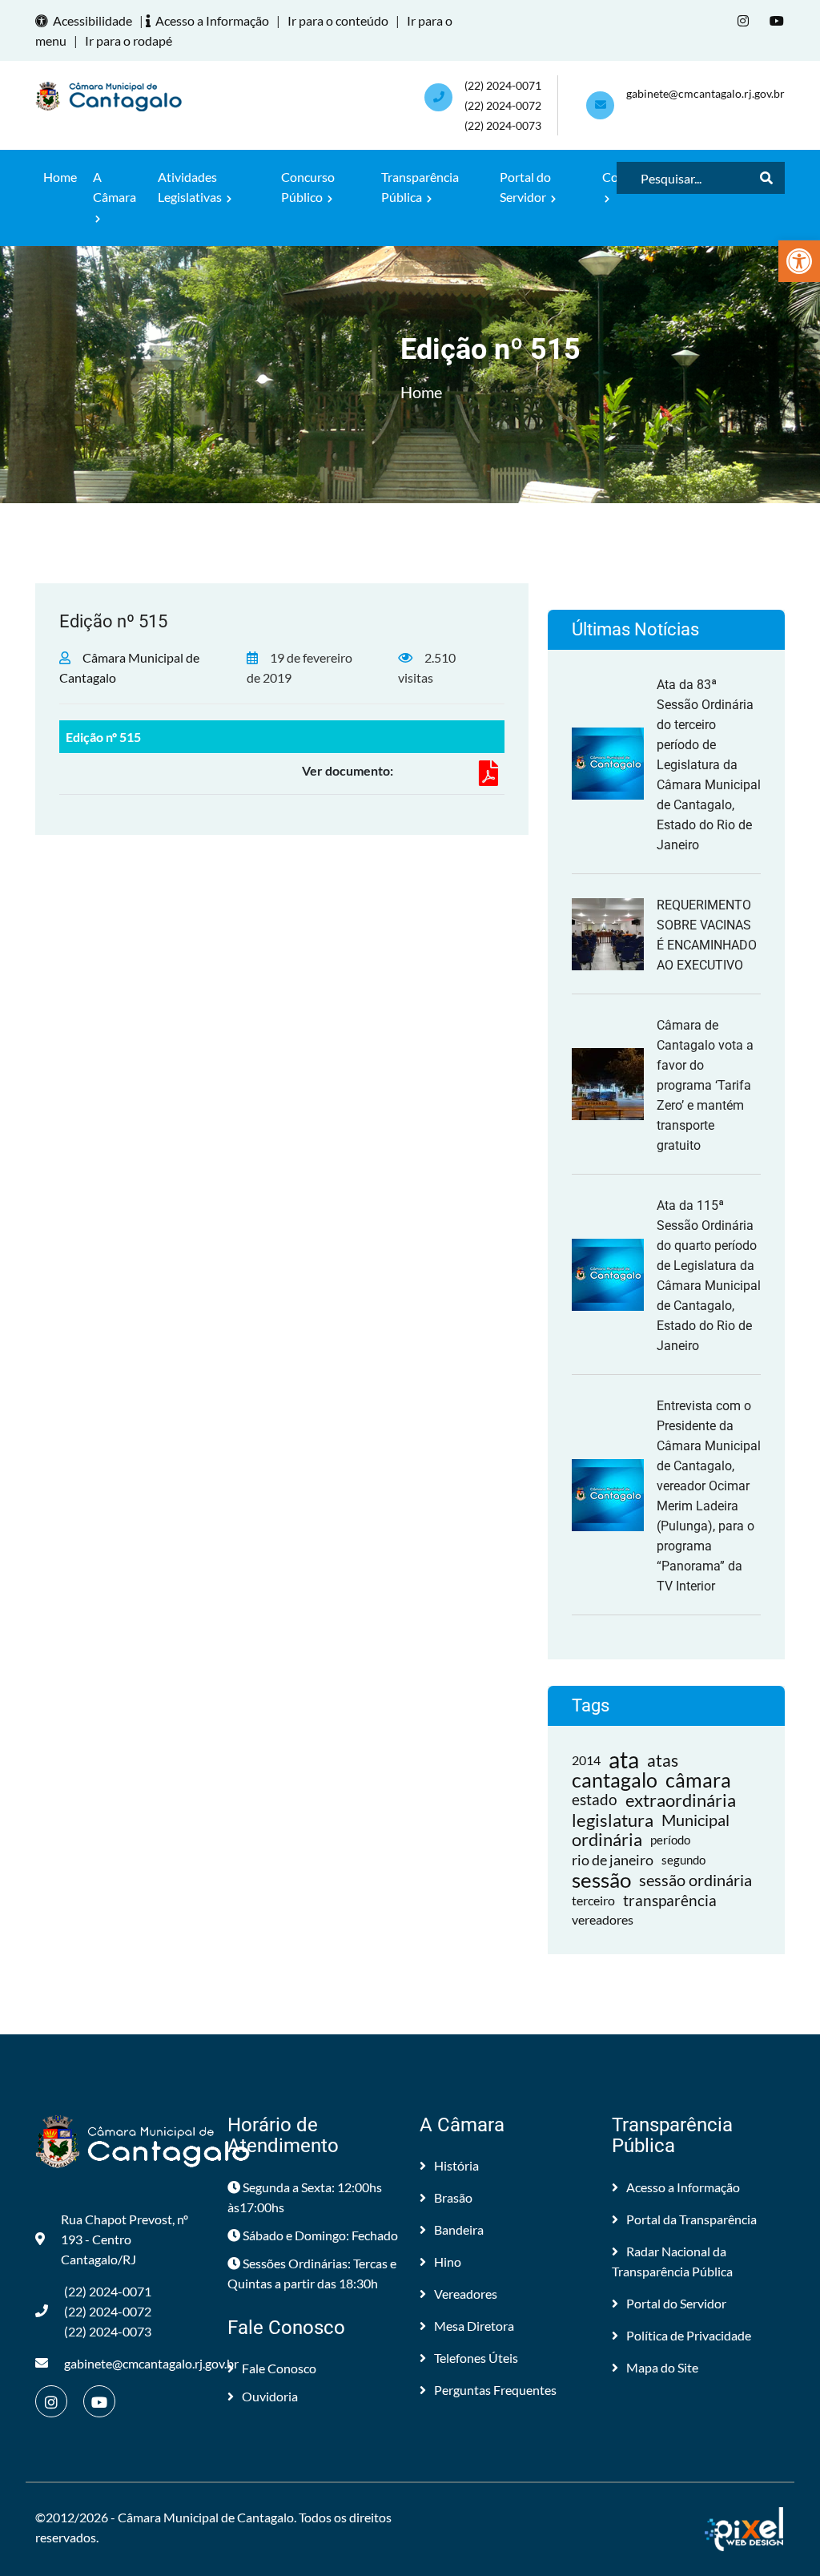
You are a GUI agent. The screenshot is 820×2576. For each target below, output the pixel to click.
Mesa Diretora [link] (474, 2326)
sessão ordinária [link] (695, 1880)
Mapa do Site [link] (662, 2367)
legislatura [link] (613, 1820)
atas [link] (663, 1760)
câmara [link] (698, 1780)
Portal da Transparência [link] (691, 2219)
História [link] (456, 2165)
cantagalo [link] (615, 1780)
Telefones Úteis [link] (476, 2358)
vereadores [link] (603, 1920)
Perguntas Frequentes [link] (495, 2390)
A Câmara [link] (115, 187)
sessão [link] (601, 1880)
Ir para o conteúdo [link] (338, 20)
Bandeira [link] (459, 2229)
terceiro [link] (593, 1900)
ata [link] (624, 1760)
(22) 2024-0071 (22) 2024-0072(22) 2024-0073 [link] (503, 105)
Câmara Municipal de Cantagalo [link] (206, 2517)
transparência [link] (670, 1900)
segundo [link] (683, 1860)
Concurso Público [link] (308, 187)
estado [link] (595, 1800)
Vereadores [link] (466, 2294)
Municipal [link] (695, 1820)
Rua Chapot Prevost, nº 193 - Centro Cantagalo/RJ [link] (125, 2239)
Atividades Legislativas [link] (191, 187)
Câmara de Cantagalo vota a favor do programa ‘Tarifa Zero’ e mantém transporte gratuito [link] (705, 1085)
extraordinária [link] (681, 1800)
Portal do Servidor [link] (525, 187)
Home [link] (60, 177)
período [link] (670, 1840)
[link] (799, 261)
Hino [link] (448, 2262)
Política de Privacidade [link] (689, 2335)
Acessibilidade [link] (92, 20)
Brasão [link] (453, 2197)
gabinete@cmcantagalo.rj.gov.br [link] (705, 93)
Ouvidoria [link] (270, 2396)
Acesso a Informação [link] (212, 20)
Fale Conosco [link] (279, 2368)
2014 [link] (586, 1760)
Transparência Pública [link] (420, 187)
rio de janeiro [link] (613, 1860)
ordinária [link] (607, 1840)
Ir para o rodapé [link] (129, 40)
